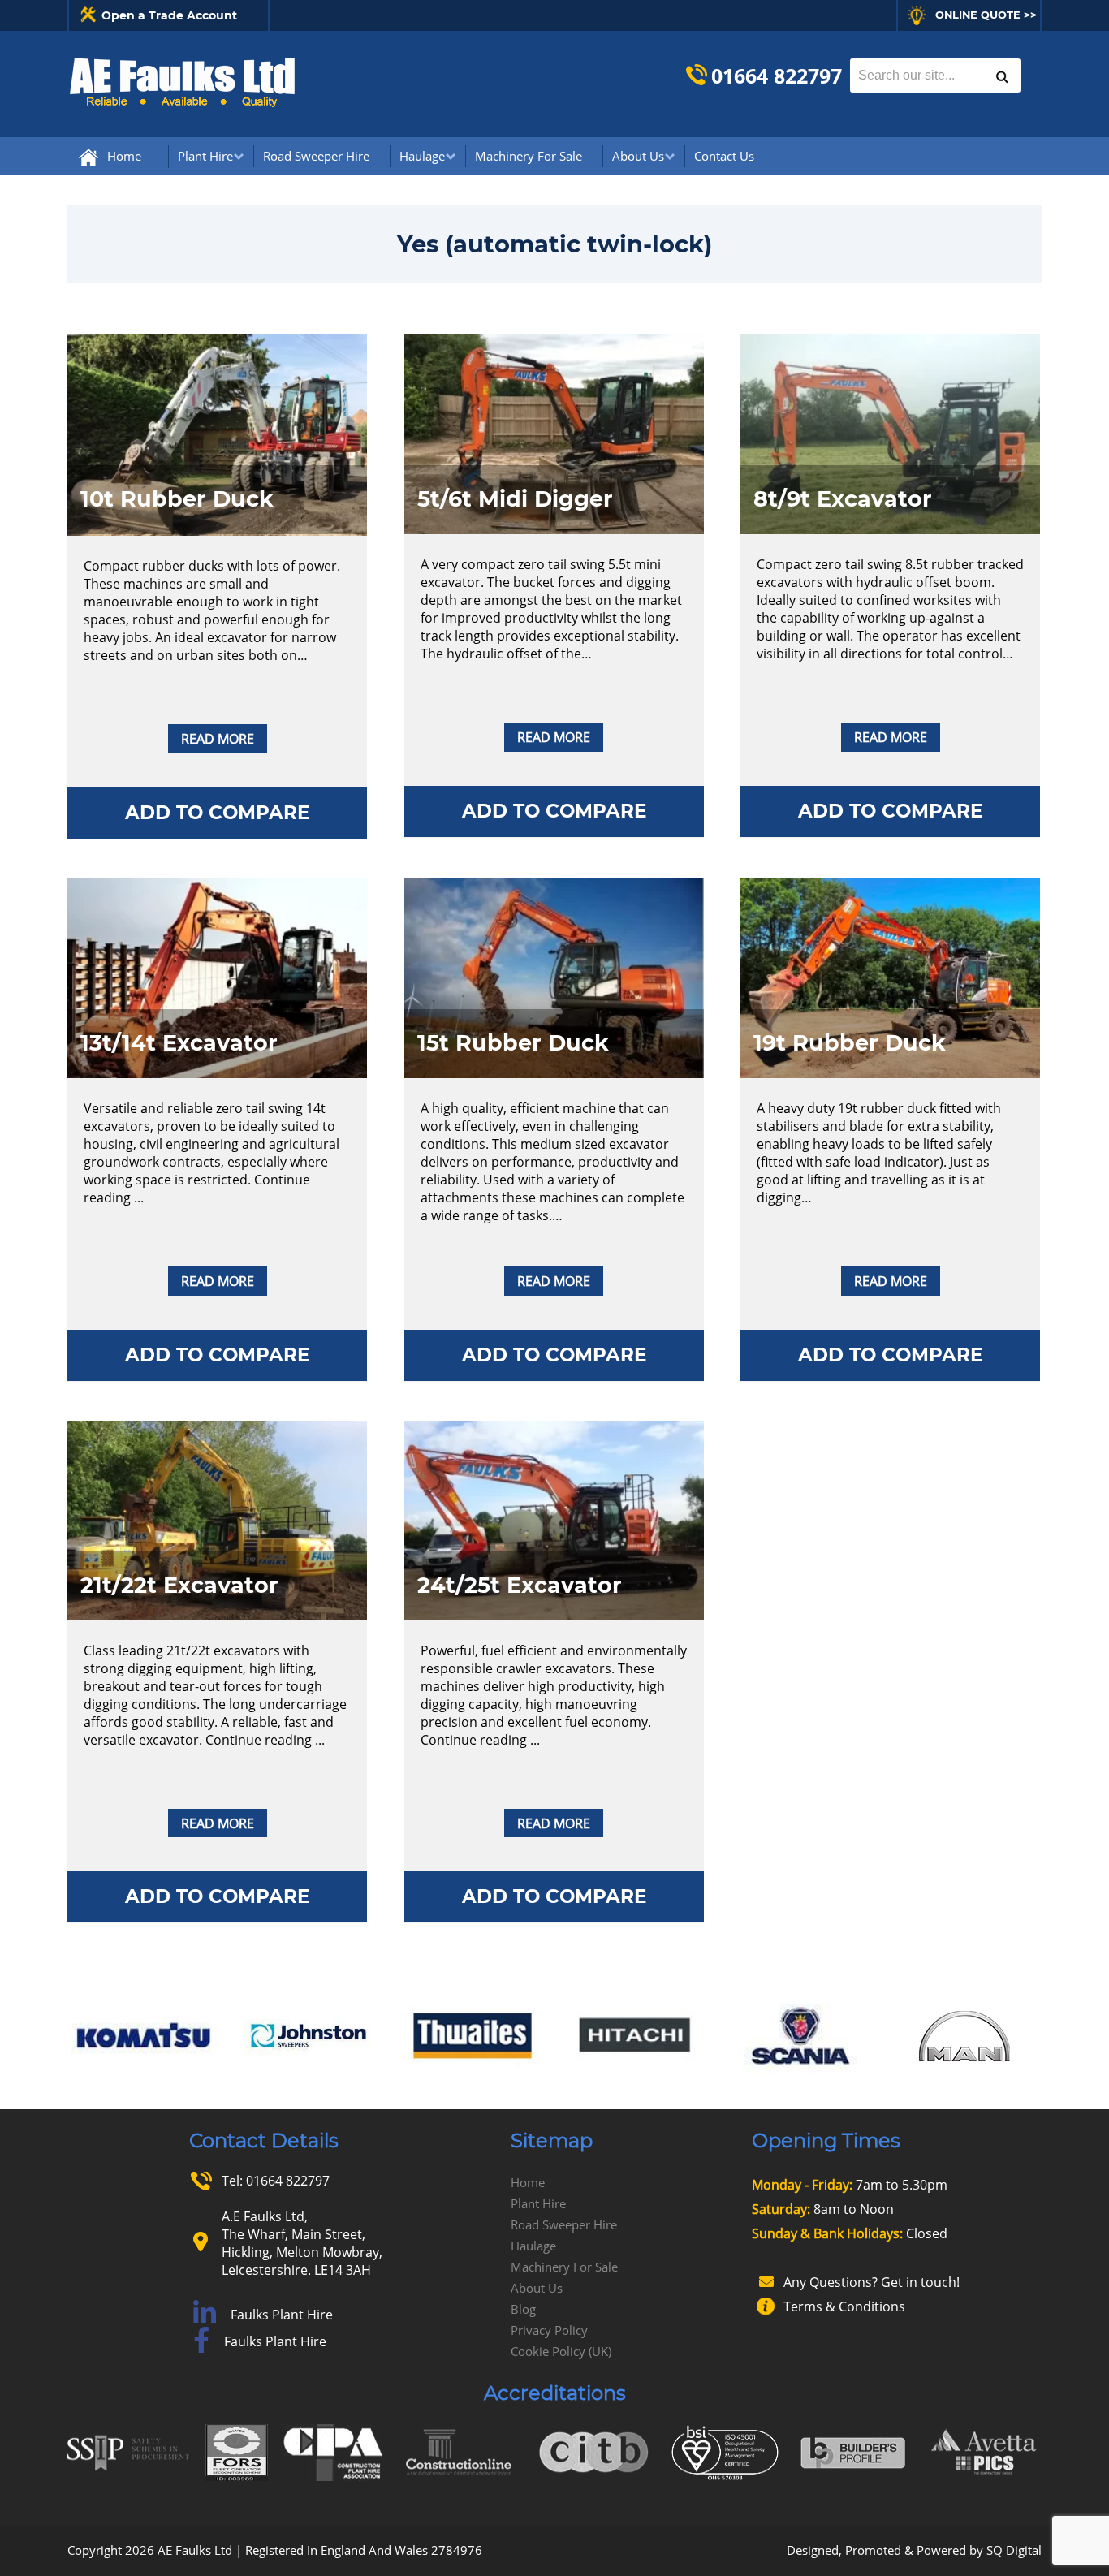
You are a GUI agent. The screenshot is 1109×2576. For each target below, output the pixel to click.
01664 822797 (777, 76)
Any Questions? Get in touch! (872, 2282)
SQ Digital (1014, 2550)
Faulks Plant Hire (282, 2315)
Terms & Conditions (844, 2306)
